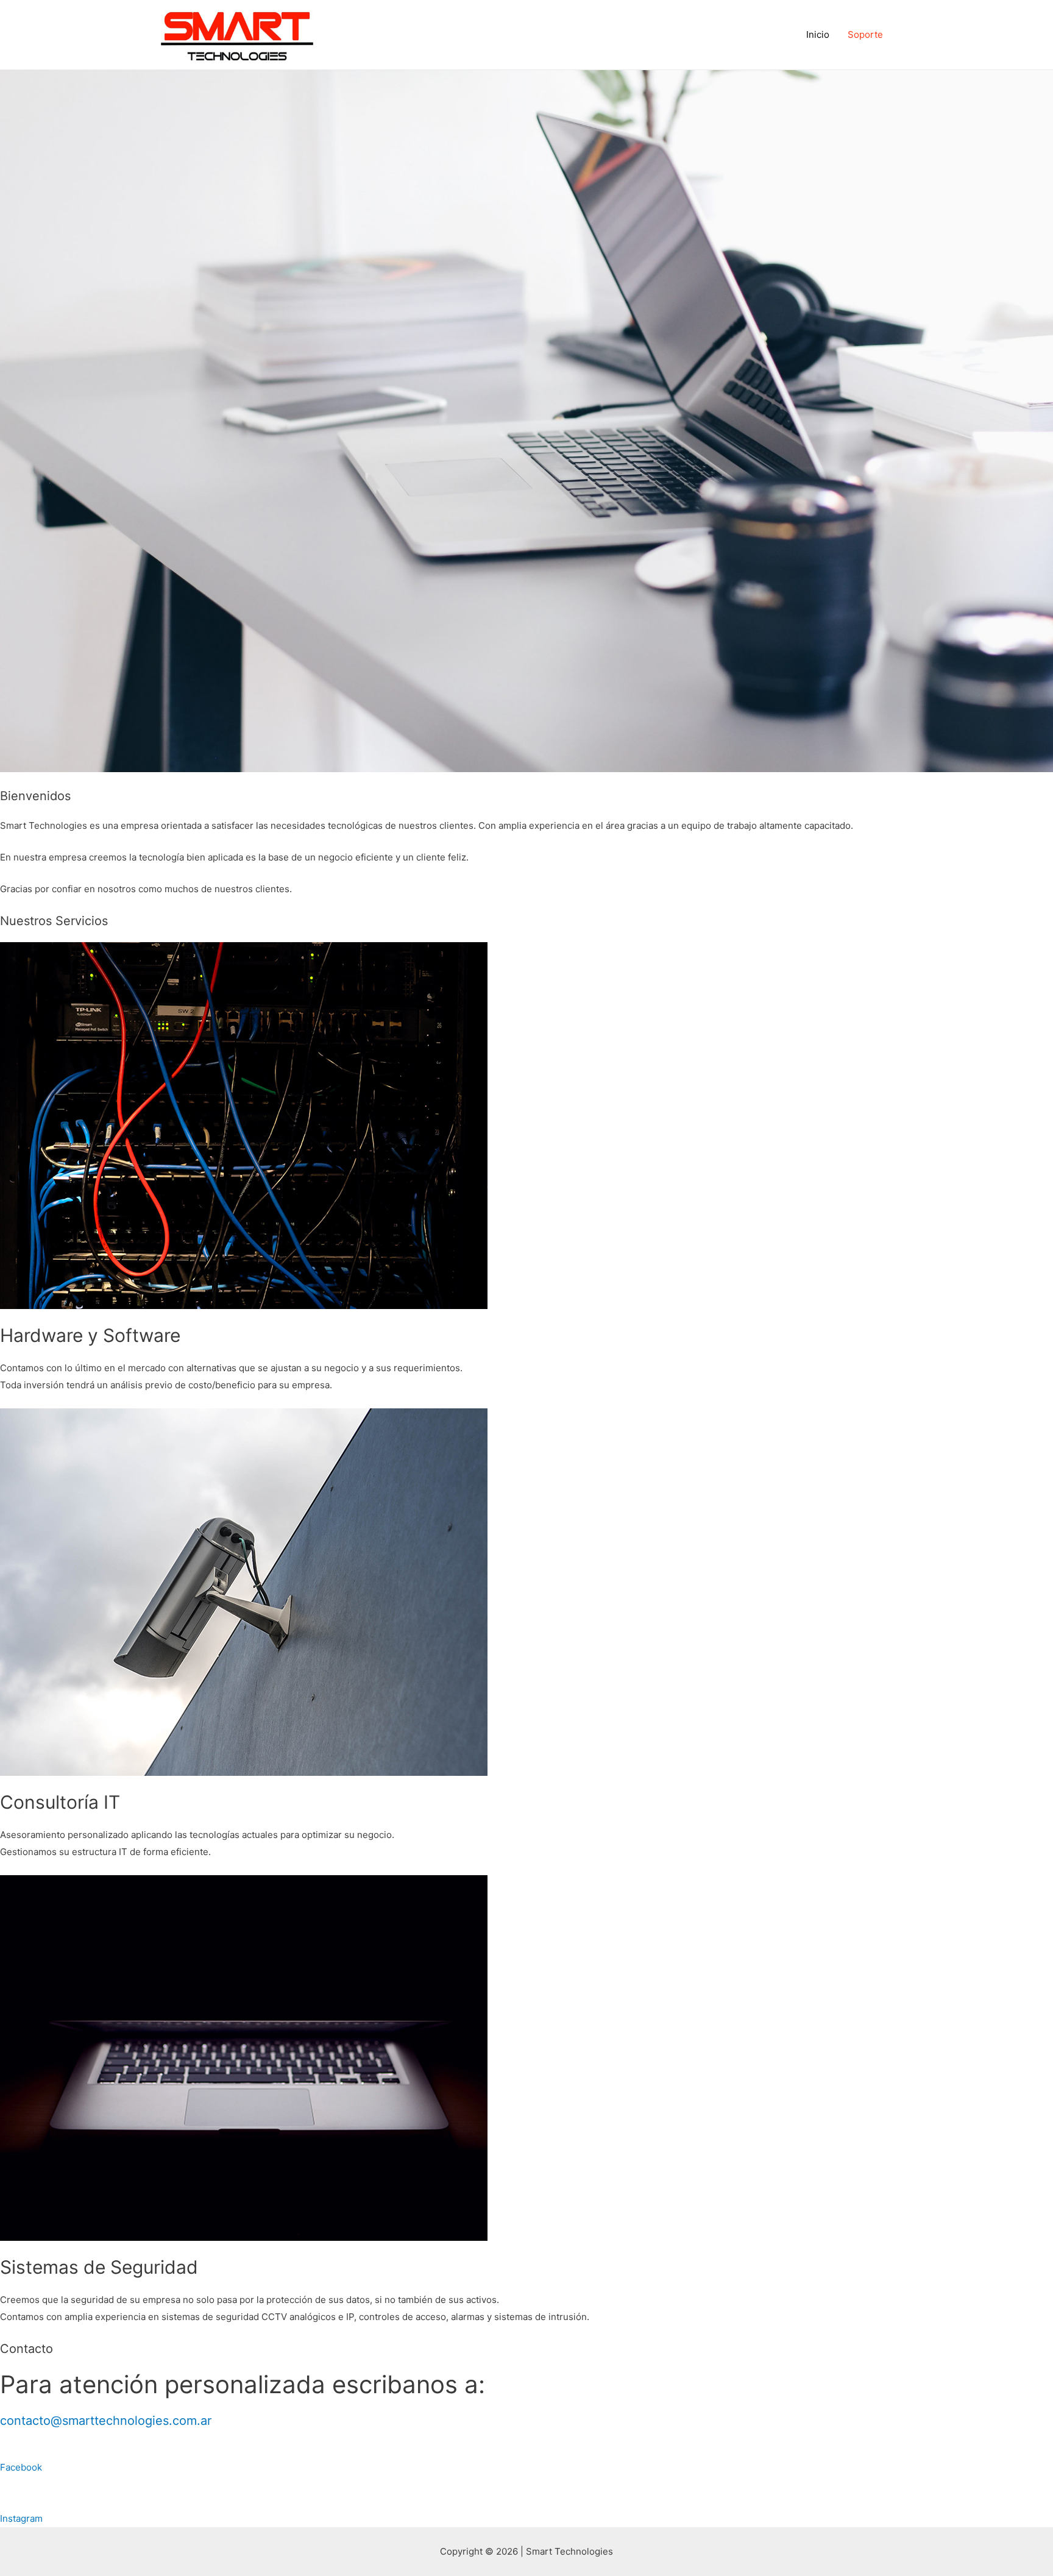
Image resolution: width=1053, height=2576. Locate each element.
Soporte (865, 34)
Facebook (21, 2467)
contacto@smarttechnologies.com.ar (106, 2421)
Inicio (818, 34)
